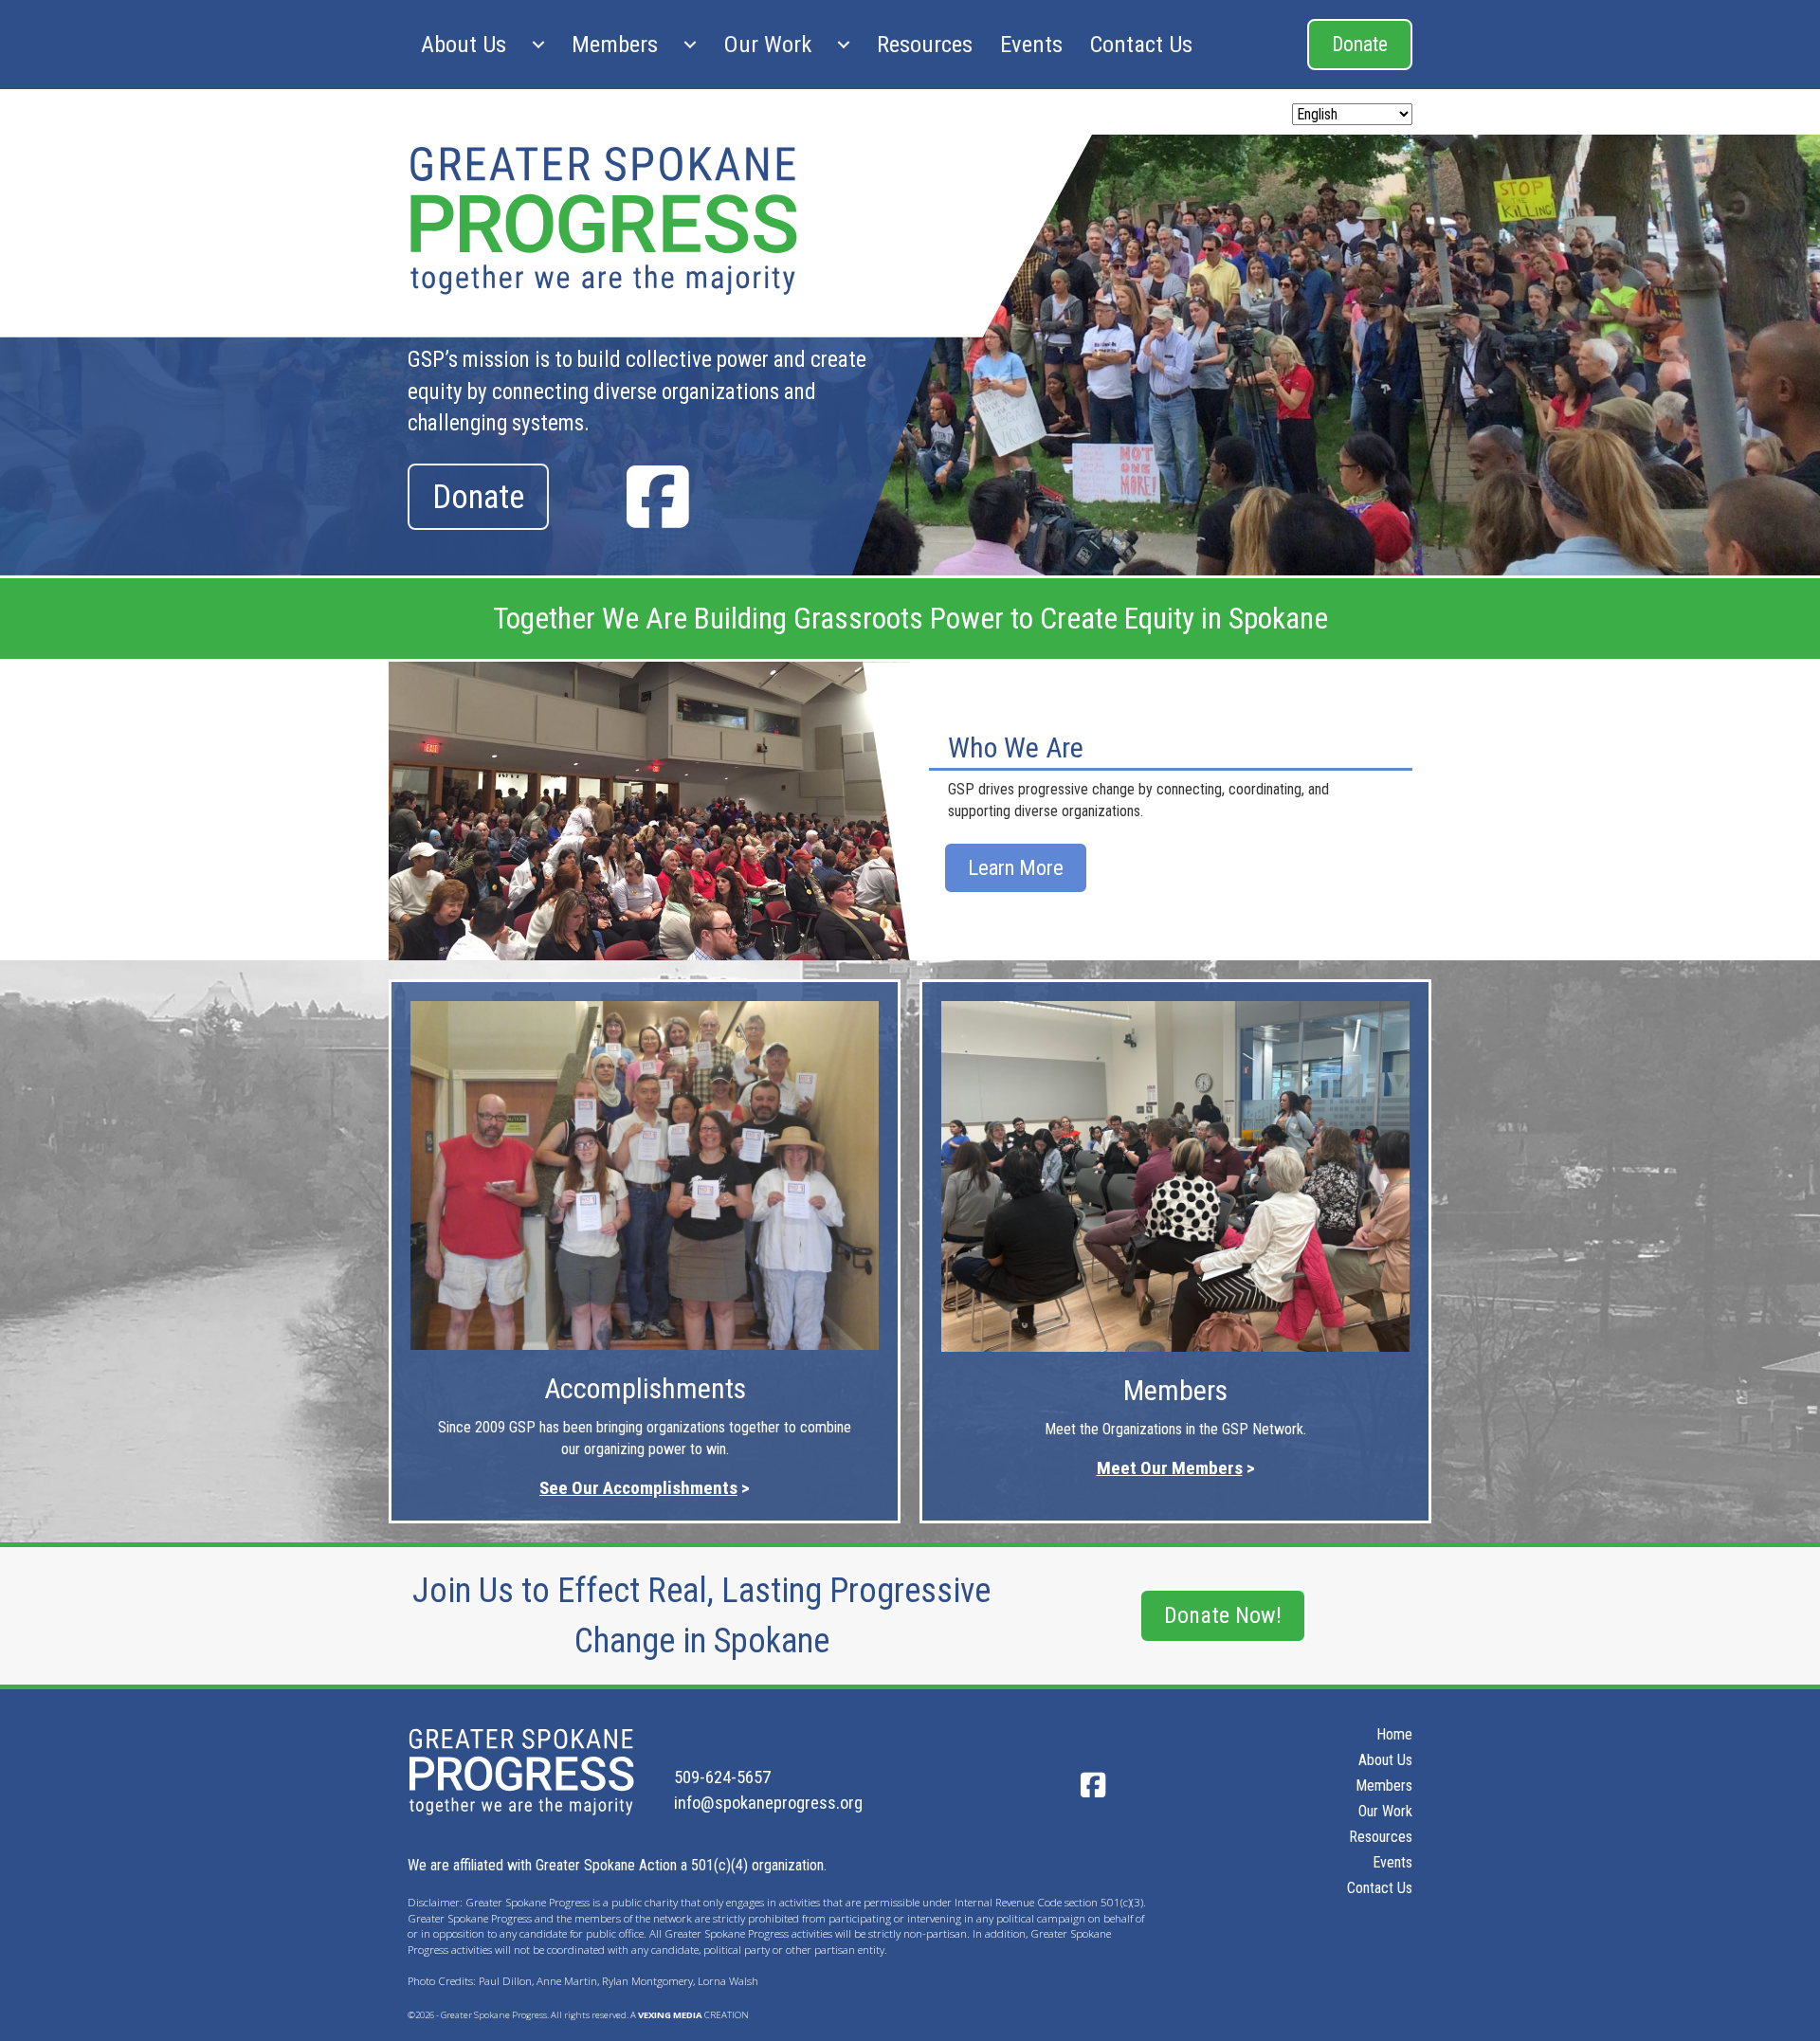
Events (1031, 44)
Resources (925, 44)
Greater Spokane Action (606, 1865)
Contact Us (1141, 44)
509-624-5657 (722, 1777)
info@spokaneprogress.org (768, 1803)
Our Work (767, 44)
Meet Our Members (1170, 1468)
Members (615, 44)
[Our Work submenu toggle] (844, 45)
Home (1394, 1735)
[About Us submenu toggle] (538, 45)
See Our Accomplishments (638, 1488)
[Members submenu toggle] (690, 45)
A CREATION (690, 2015)
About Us (464, 44)
